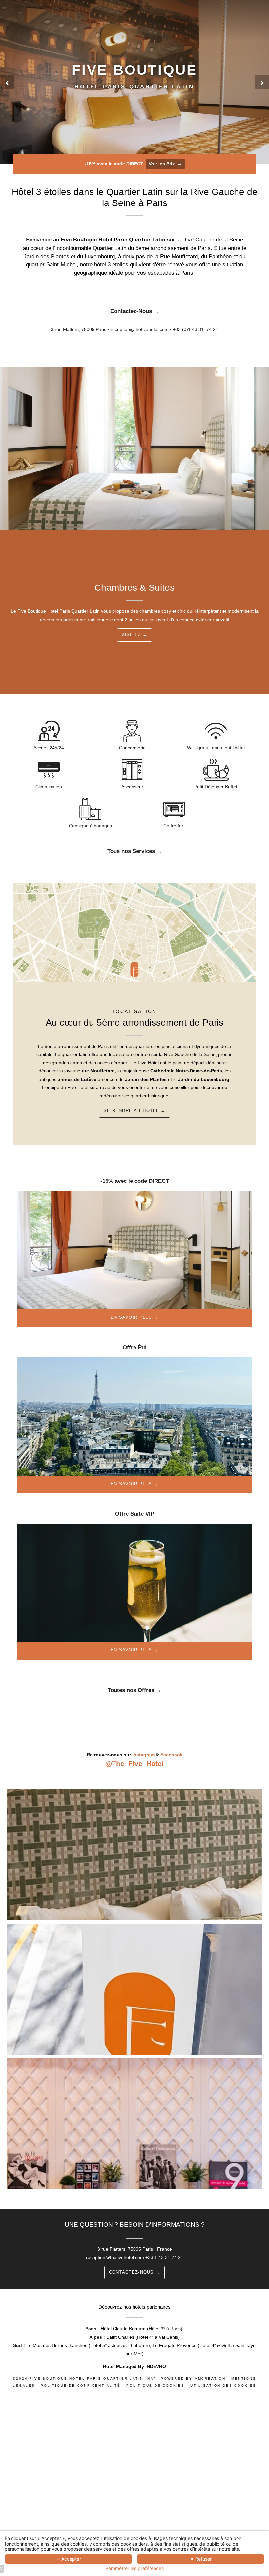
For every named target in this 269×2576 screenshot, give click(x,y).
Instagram (143, 1755)
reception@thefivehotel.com (115, 2257)
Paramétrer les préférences (134, 2568)
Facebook (172, 1755)
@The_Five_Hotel (134, 1764)
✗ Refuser (201, 2559)
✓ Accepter (69, 2559)
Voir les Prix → (165, 164)
